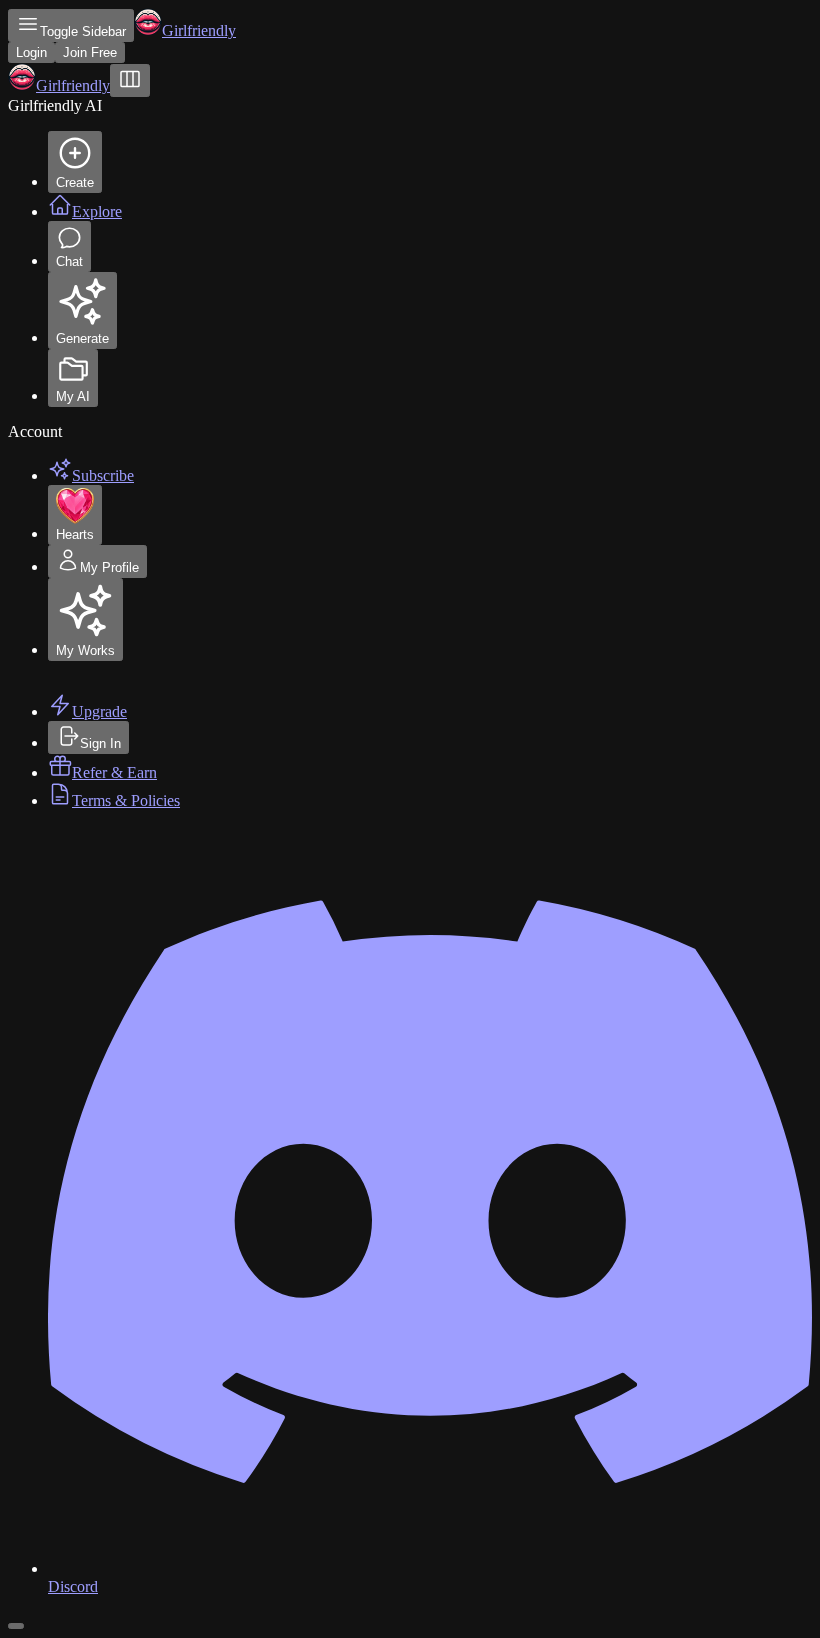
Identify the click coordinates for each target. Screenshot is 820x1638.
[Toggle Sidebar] (130, 80)
